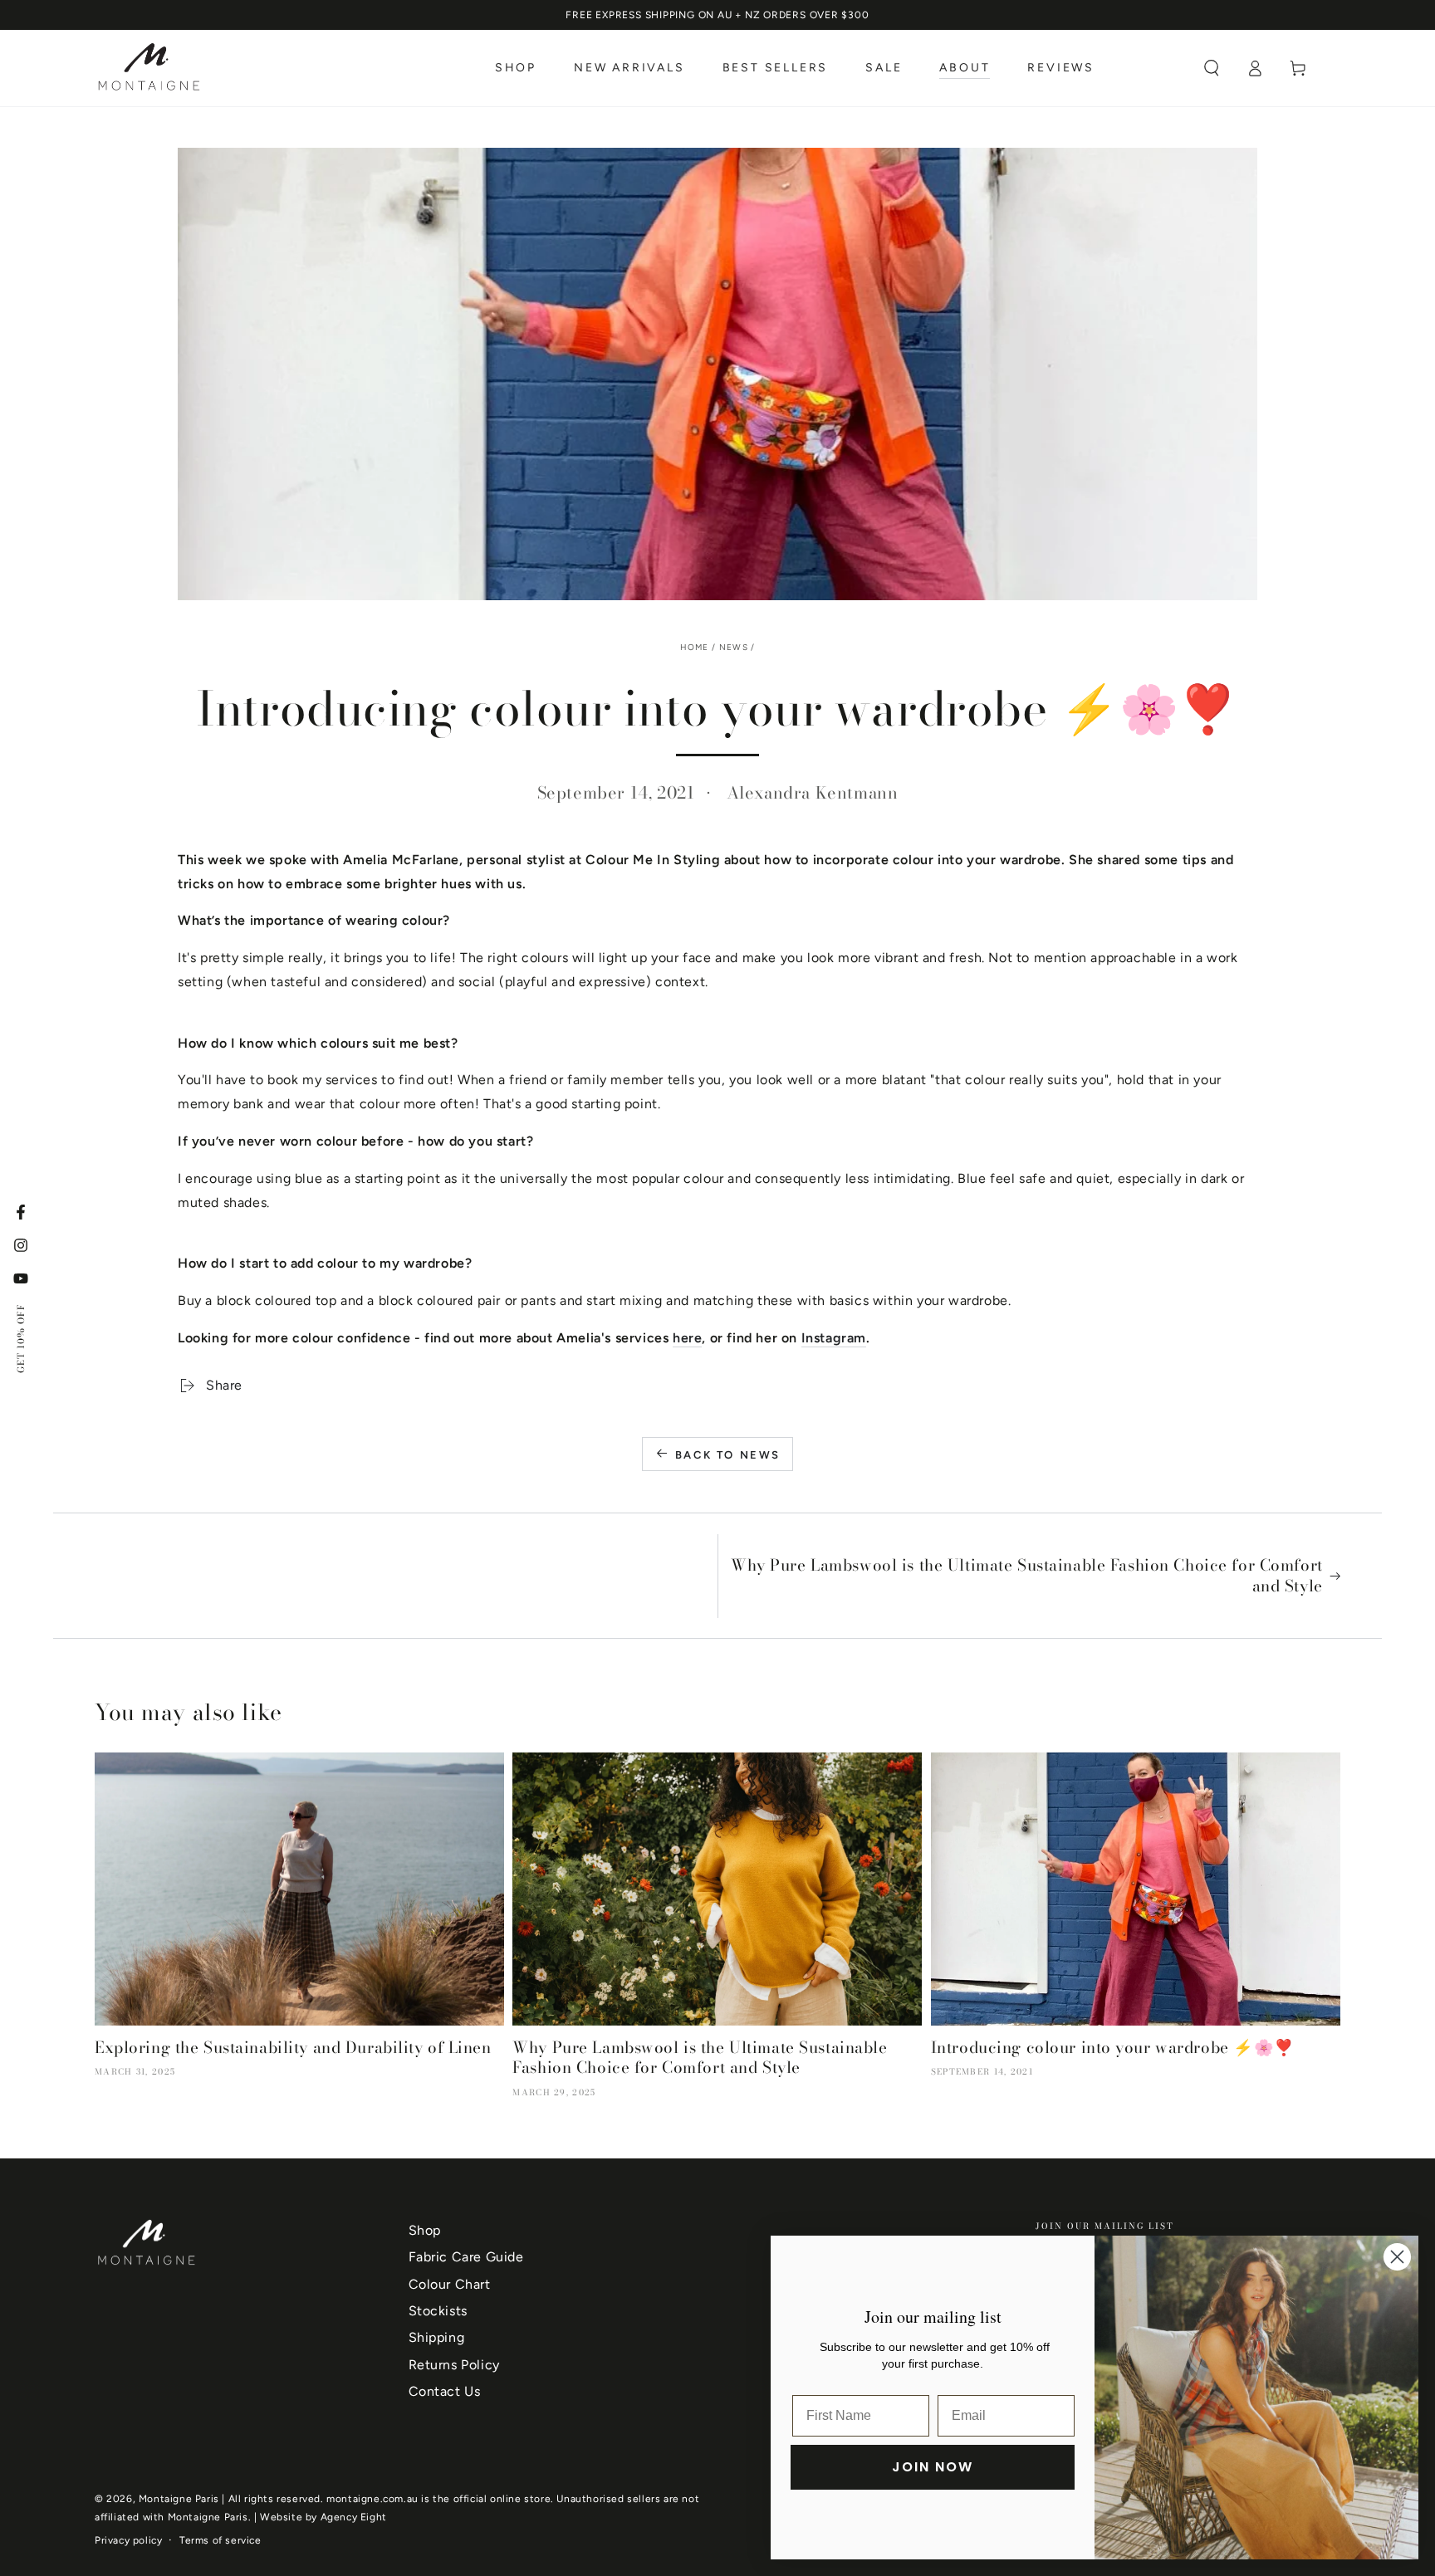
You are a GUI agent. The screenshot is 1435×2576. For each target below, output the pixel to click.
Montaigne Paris (179, 2499)
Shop (425, 2230)
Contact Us (445, 2391)
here (687, 1338)
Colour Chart (450, 2284)
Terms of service (220, 2540)
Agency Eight (354, 2517)
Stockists (438, 2311)
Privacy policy (128, 2540)
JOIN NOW (933, 2467)
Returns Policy (454, 2365)
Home (695, 647)
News (734, 647)
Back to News (728, 1455)
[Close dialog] (1397, 2257)
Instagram (834, 1338)
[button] (1212, 68)
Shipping (437, 2337)
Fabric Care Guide (466, 2257)
